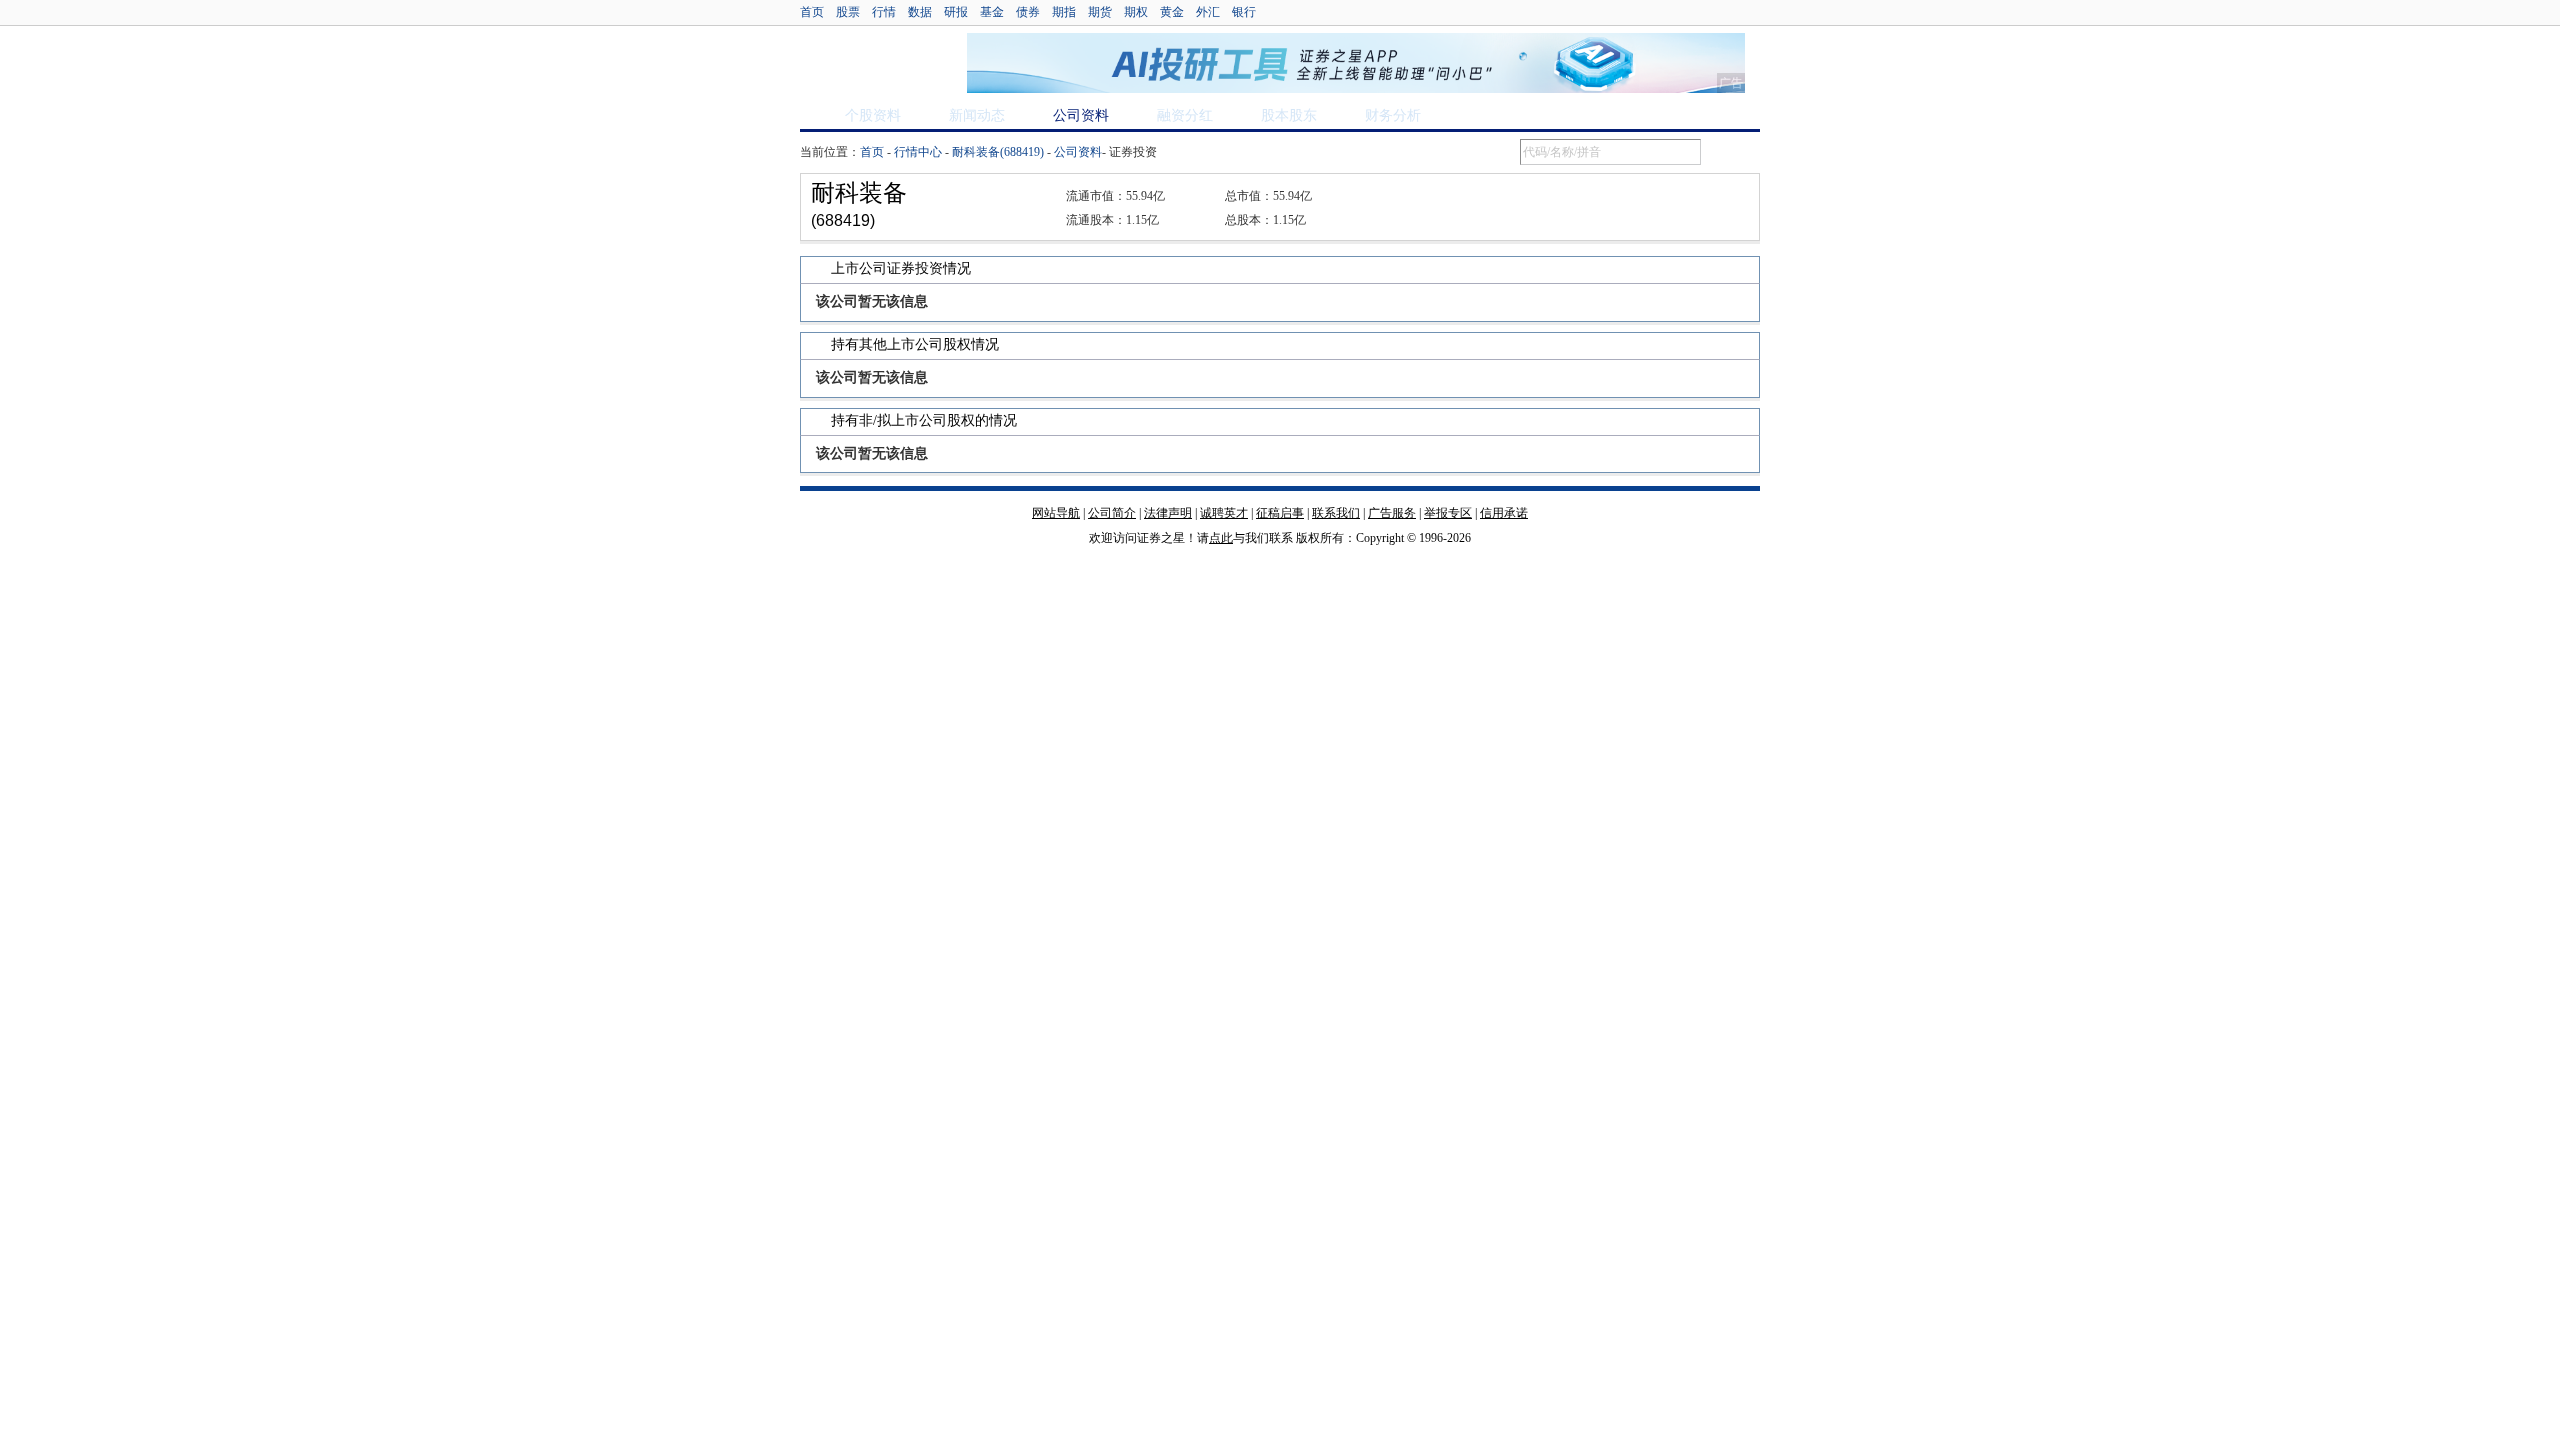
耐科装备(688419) (998, 152)
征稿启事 (1280, 513)
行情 (884, 12)
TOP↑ (1740, 531)
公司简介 (1112, 513)
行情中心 (918, 152)
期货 (1100, 12)
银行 (1244, 12)
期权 (1136, 12)
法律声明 (1168, 513)
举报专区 (1448, 513)
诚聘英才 (1224, 513)
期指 (1064, 12)
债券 (1028, 12)
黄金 (1172, 12)
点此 (1221, 538)
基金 (992, 12)
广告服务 (1392, 513)
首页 (812, 12)
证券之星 (873, 63)
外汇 (1208, 12)
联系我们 (1336, 513)
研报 (956, 12)
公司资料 (1078, 152)
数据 (920, 12)
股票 (848, 12)
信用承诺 (1504, 513)
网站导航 (1056, 513)
